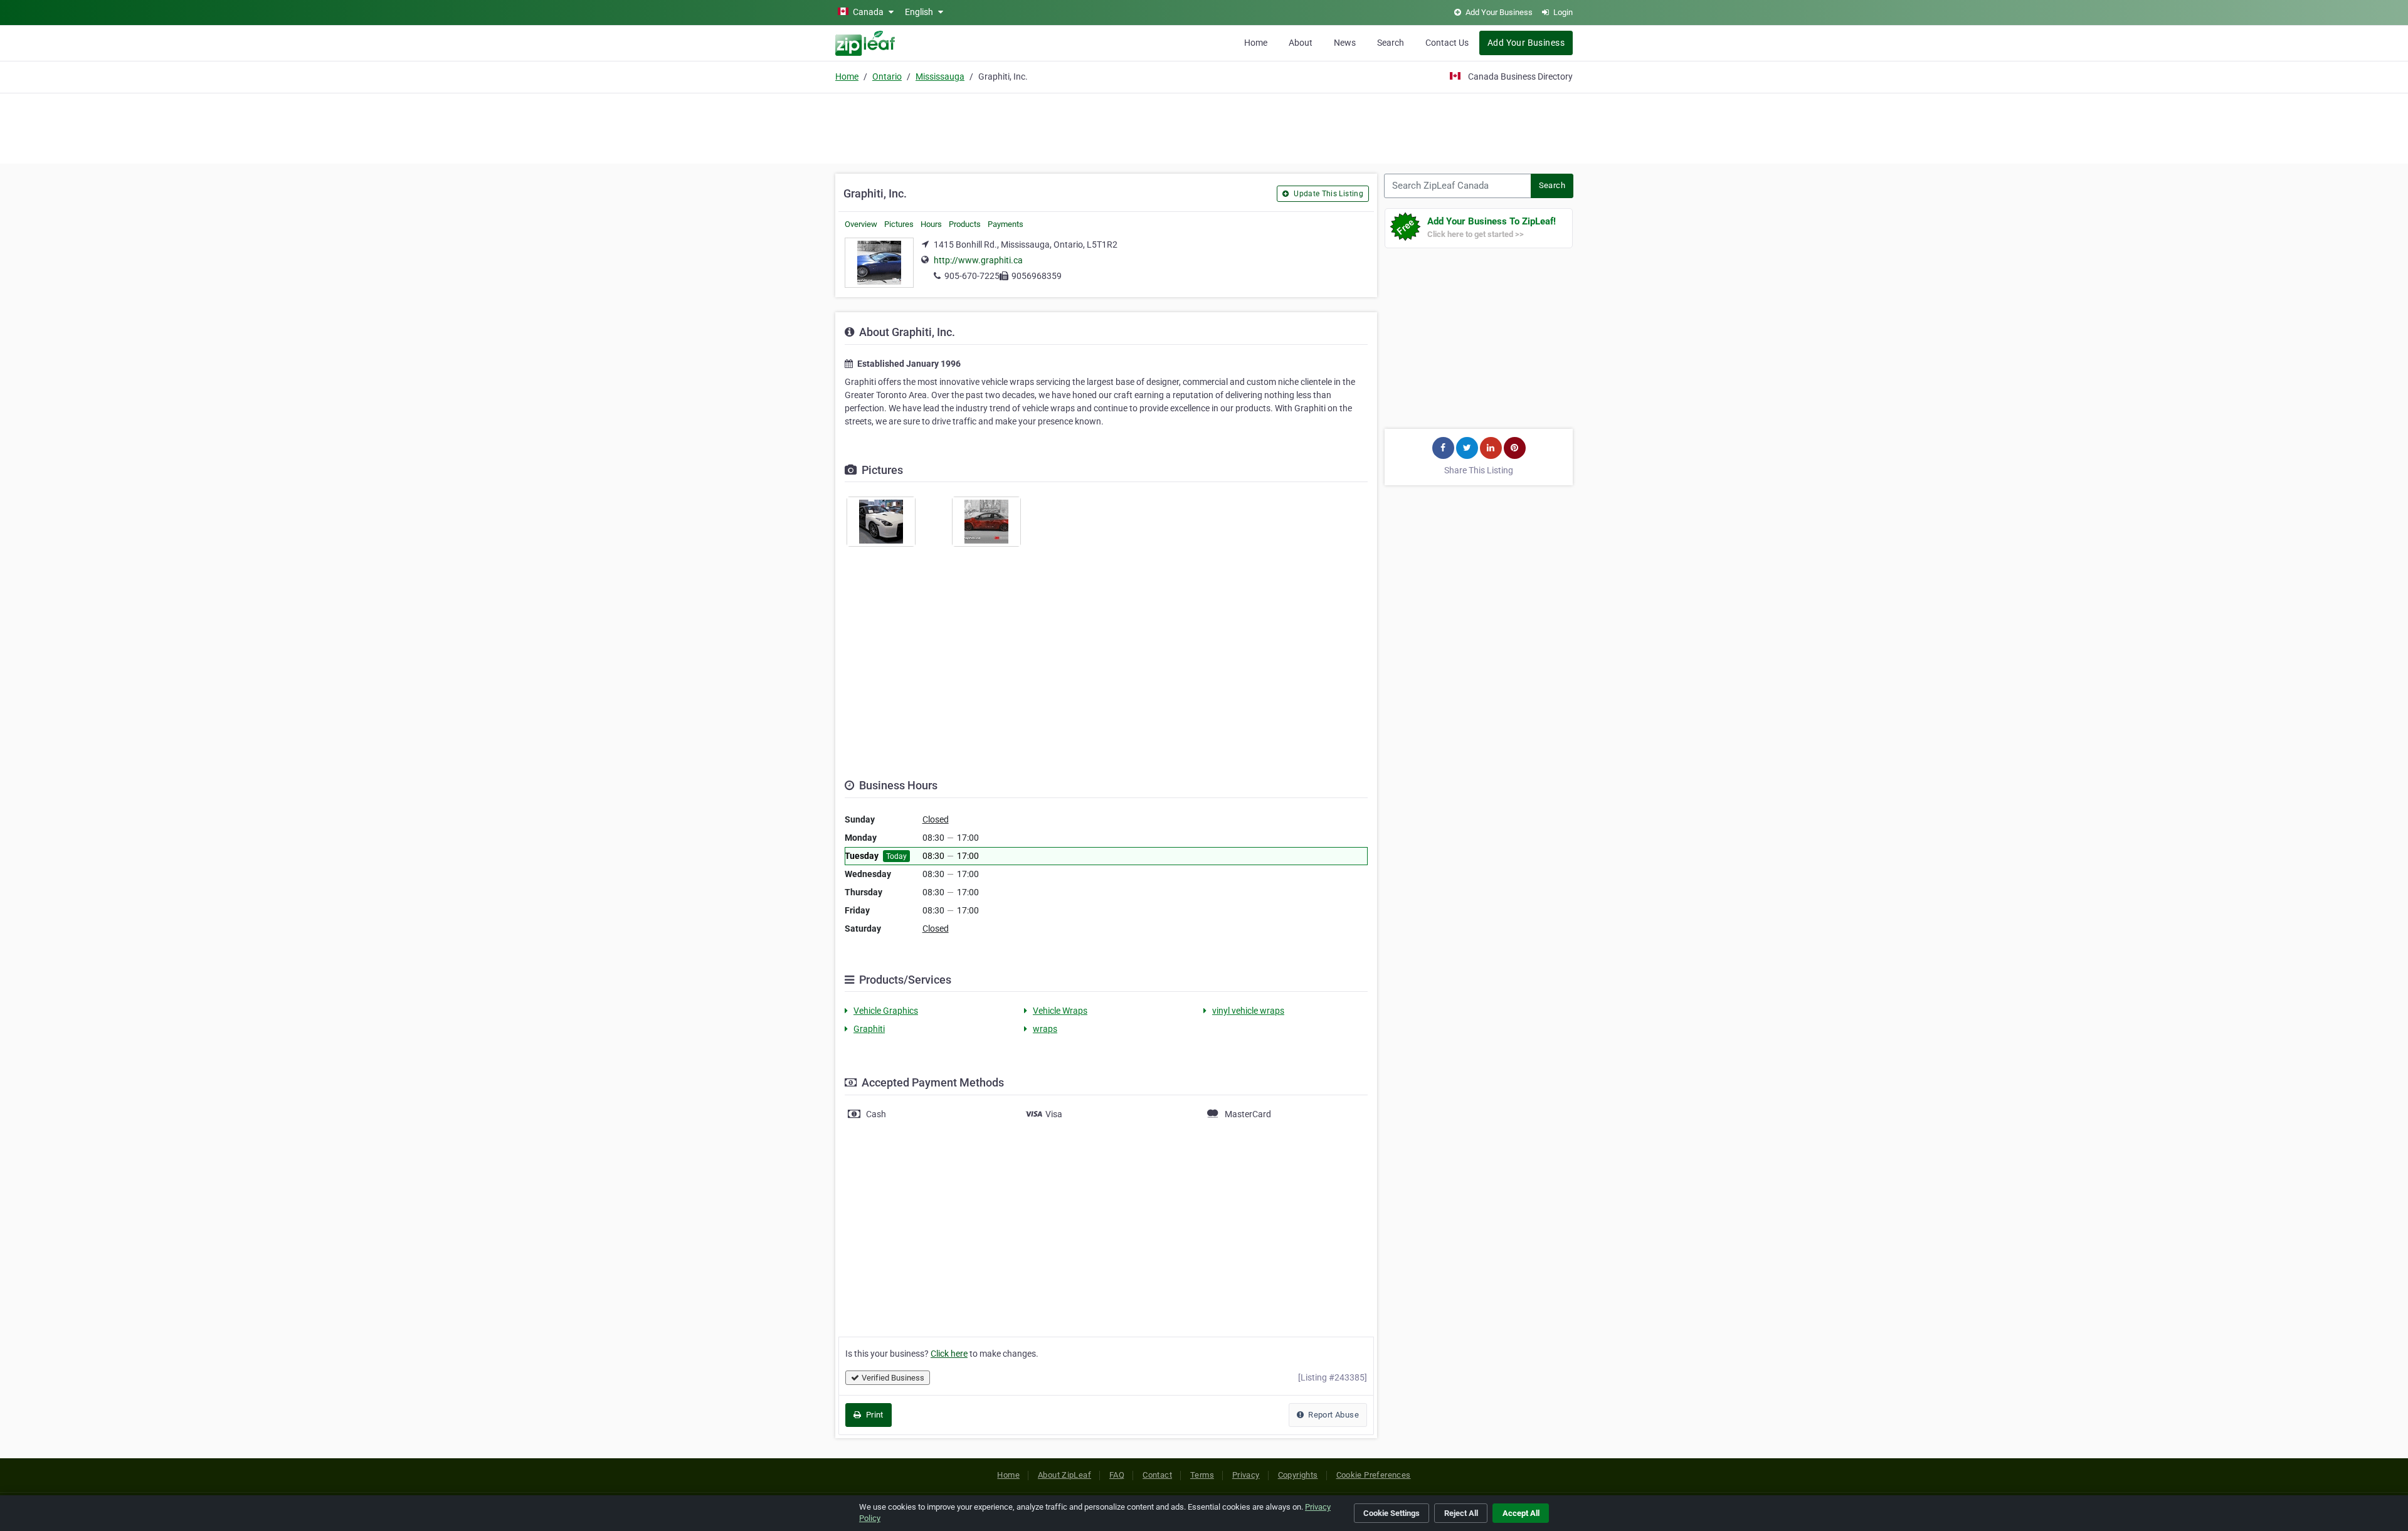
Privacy (1246, 1475)
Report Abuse (1333, 1415)
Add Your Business (1526, 43)
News (1345, 43)
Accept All (1521, 1513)
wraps (1045, 1029)
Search (1391, 43)
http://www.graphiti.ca (978, 260)
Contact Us (1447, 43)
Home (1256, 43)
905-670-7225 (972, 276)
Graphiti (869, 1029)
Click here (949, 1354)
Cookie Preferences (1374, 1475)
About (1301, 43)
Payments (1006, 224)
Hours (931, 224)
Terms (1202, 1475)
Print (873, 1415)
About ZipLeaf (1064, 1475)
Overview (861, 224)
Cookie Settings (1391, 1513)
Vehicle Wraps (1060, 1011)
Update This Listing (1328, 194)
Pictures (899, 224)
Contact (1157, 1475)
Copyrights (1298, 1475)
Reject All (1461, 1513)
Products (965, 224)
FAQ (1117, 1475)
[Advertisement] (1204, 127)
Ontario (887, 76)
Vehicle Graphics (886, 1011)
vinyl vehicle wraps (1248, 1011)
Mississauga (940, 76)
